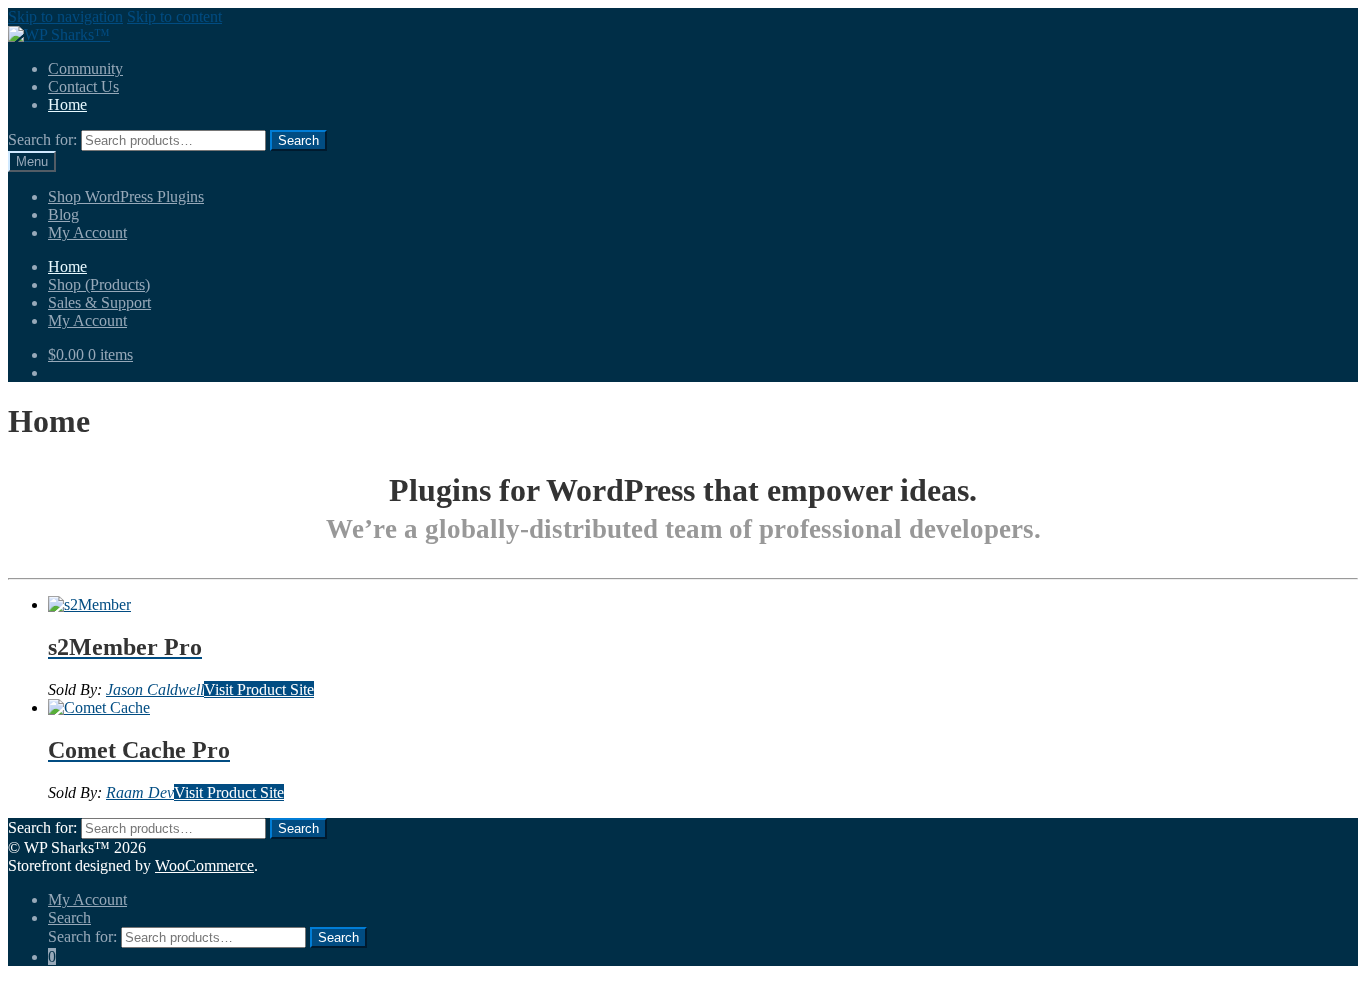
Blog (63, 214)
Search (69, 917)
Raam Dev (140, 792)
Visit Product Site (259, 689)
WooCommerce (204, 865)
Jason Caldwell (155, 689)
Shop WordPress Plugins (126, 196)
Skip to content (174, 16)
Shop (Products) (99, 284)
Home (67, 104)
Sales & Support (99, 302)
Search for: (42, 139)
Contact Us (83, 86)
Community (85, 68)
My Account (87, 232)
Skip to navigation (65, 16)
